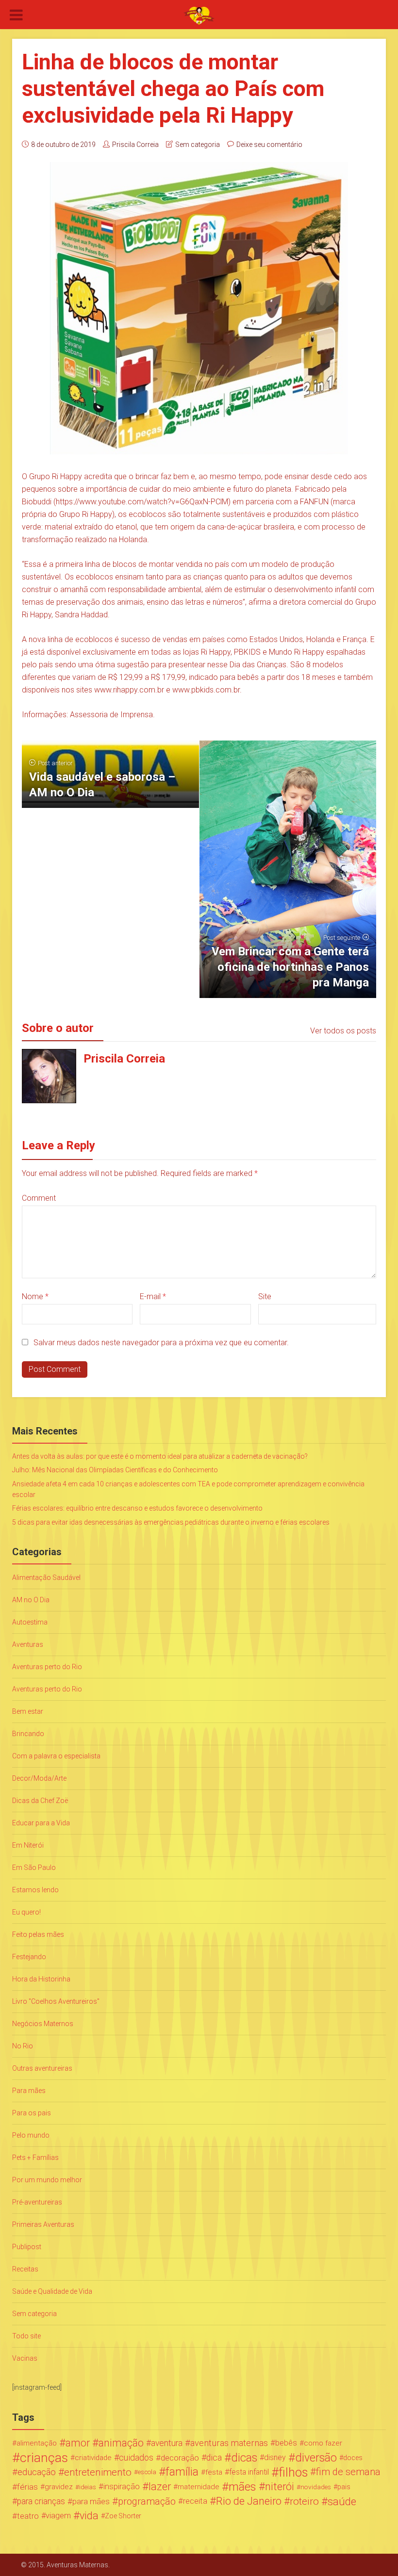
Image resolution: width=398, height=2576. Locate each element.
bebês (286, 2443)
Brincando (28, 1734)
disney (275, 2457)
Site (265, 1296)
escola (147, 2472)
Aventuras (28, 1644)
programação (147, 2501)
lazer (160, 2487)
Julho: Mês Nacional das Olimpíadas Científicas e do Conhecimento (115, 1470)
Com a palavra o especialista (56, 1756)
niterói (280, 2487)
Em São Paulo (34, 1868)
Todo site (26, 2336)
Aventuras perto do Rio (47, 1667)
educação (37, 2472)
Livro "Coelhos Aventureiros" (56, 2001)
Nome (35, 1296)
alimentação (37, 2443)
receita (195, 2501)
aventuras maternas (229, 2443)
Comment (39, 1198)
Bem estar (28, 1711)
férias (27, 2487)
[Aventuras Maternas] (199, 15)
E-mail (153, 1296)
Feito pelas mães (38, 1934)
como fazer (323, 2443)
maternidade (199, 2487)
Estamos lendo (35, 1890)
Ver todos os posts (343, 1031)
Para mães (29, 2091)
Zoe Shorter (123, 2516)
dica (214, 2458)
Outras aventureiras (42, 2068)
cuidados (136, 2457)
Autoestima (30, 1622)
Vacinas (25, 2358)
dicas (244, 2458)
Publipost (27, 2247)
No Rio (23, 2046)
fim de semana (348, 2472)
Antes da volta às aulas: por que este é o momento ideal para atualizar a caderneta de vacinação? (160, 1456)
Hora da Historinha (41, 1979)
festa (214, 2472)
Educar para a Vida (41, 1823)
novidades (316, 2487)
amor (78, 2443)
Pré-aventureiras (37, 2202)
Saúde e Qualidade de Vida (52, 2291)
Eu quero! (26, 1912)
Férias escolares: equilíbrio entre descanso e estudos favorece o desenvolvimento (137, 1508)
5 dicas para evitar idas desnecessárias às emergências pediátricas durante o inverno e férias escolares (171, 1522)
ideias (88, 2487)
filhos (293, 2472)
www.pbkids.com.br (206, 690)
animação (121, 2443)
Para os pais (32, 2113)
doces (353, 2458)
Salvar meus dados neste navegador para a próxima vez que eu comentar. (161, 1343)
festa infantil (249, 2472)
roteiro (304, 2501)
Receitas (25, 2269)
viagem (58, 2516)
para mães (91, 2501)
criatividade (93, 2458)
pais (344, 2487)
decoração (180, 2458)
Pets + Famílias (35, 2157)
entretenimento (98, 2472)
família (182, 2472)
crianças (44, 2458)
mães (242, 2487)
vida (89, 2516)
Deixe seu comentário (269, 145)
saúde (342, 2501)
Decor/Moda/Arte (39, 1778)
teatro (28, 2516)
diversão (316, 2458)
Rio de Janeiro (249, 2501)
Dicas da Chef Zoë (40, 1801)
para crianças (41, 2501)
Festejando (29, 1957)
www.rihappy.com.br (129, 690)
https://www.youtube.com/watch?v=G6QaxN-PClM (142, 502)
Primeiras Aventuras (43, 2224)
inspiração (122, 2487)
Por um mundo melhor (47, 2180)
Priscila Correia (135, 145)
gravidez (59, 2487)
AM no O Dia (31, 1600)
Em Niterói (28, 1845)
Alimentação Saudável (46, 1578)
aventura (167, 2443)
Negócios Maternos (43, 2024)
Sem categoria (198, 145)
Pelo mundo (31, 2135)
